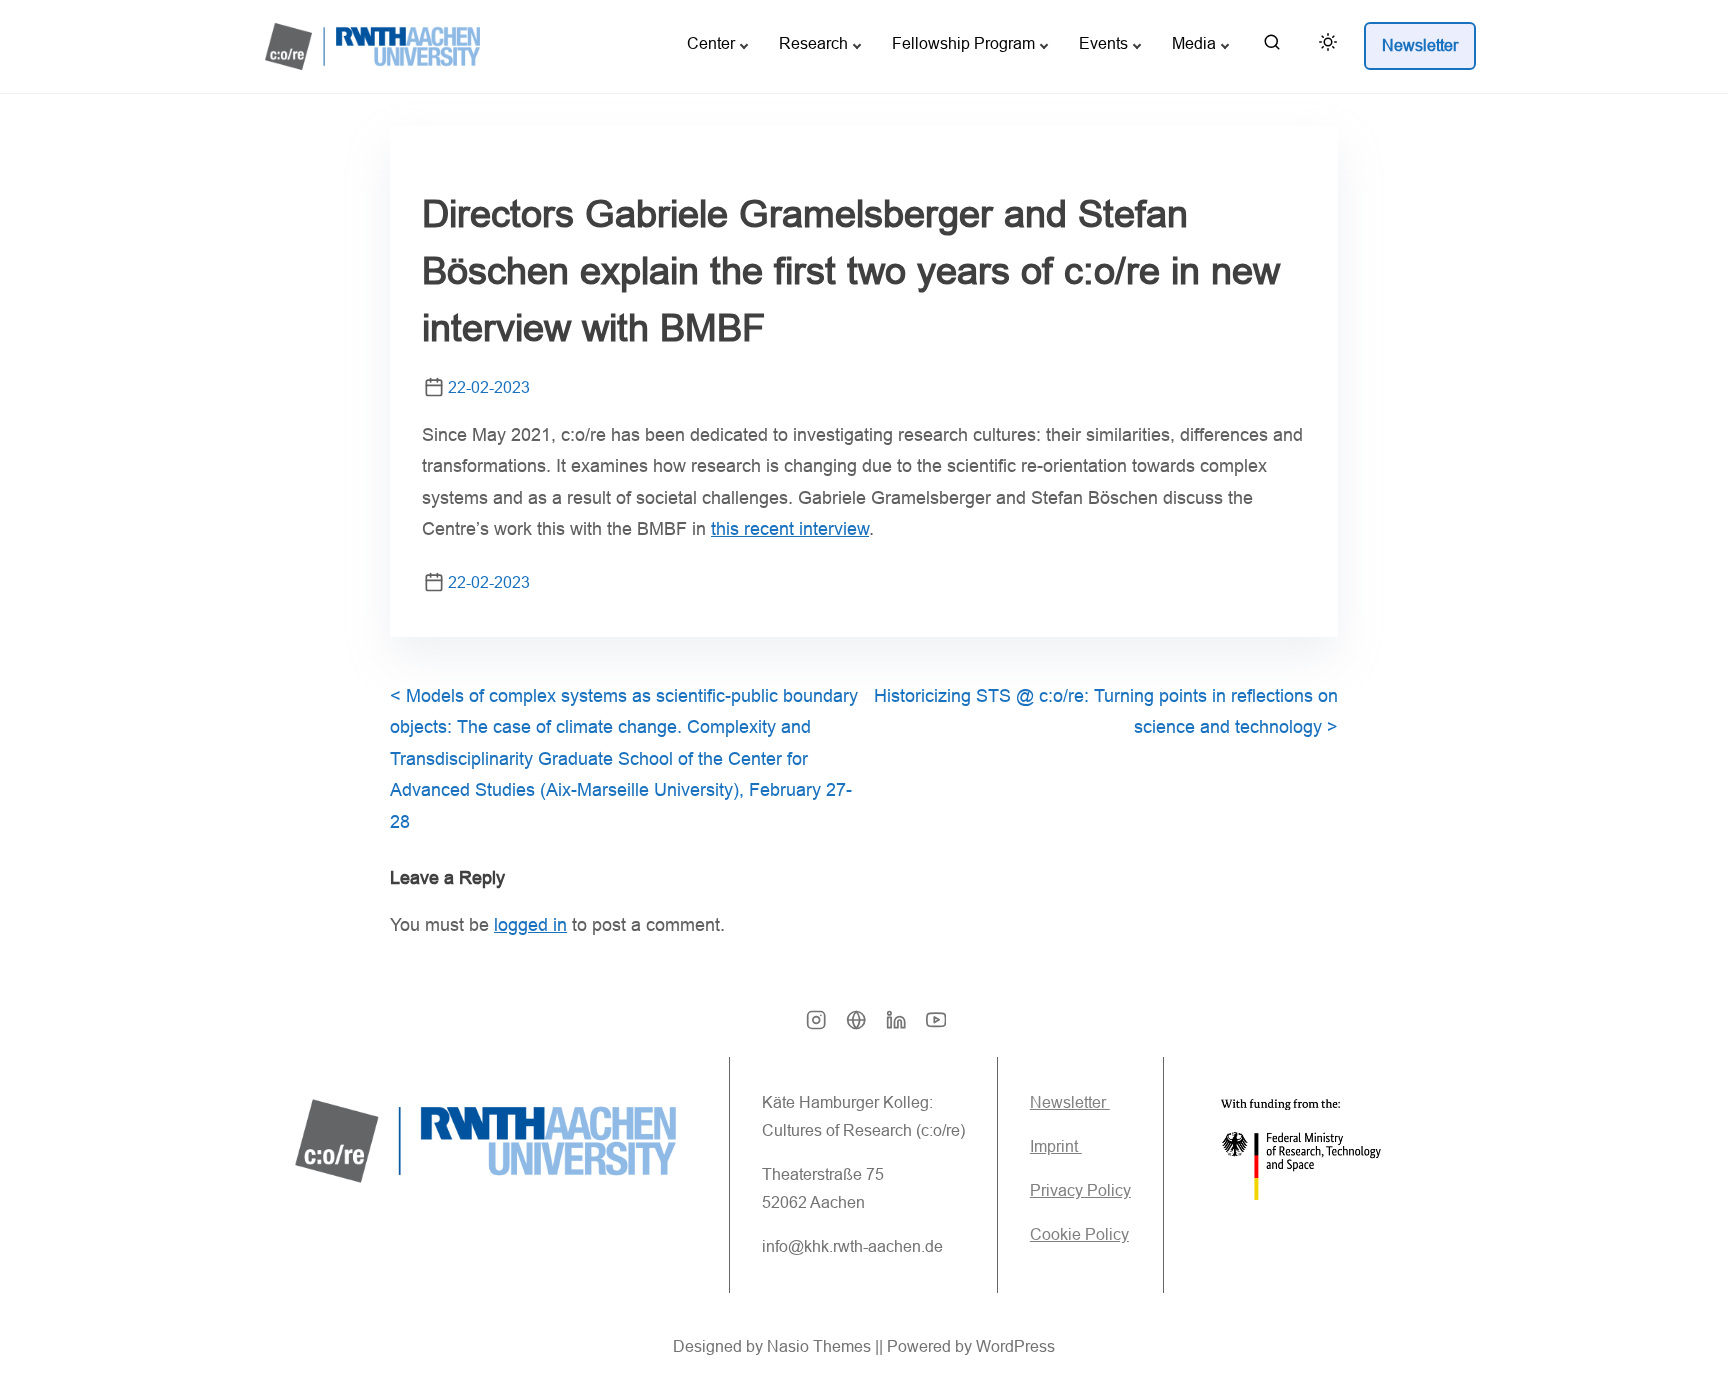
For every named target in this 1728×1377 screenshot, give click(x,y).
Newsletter (1070, 1102)
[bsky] (856, 1026)
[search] (1272, 46)
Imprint (1056, 1146)
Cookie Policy (1079, 1234)
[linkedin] (896, 1026)
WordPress (1015, 1346)
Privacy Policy (1080, 1190)
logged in (530, 925)
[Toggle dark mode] (1324, 45)
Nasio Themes (821, 1346)
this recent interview (790, 529)
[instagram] (816, 1026)
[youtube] (936, 1026)
